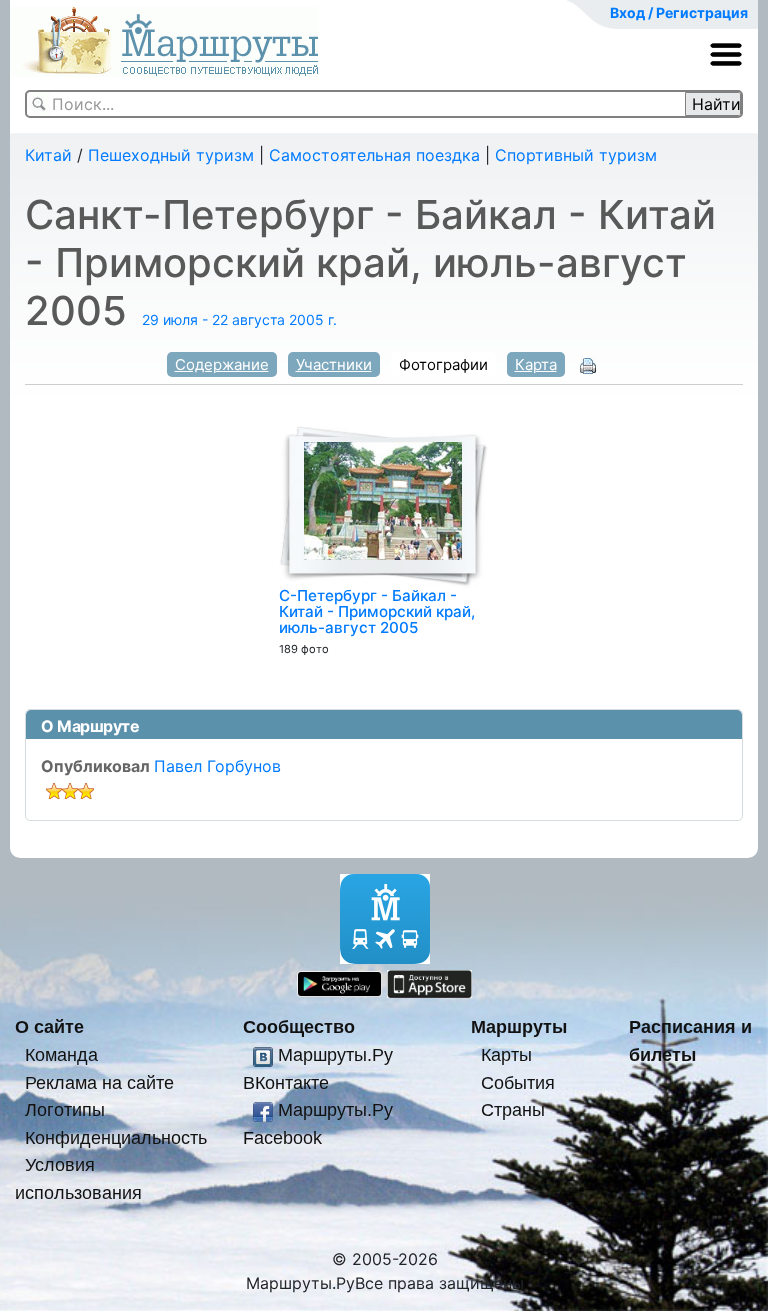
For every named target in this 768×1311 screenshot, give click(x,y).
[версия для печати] (588, 364)
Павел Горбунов (217, 766)
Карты (506, 1054)
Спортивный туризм (576, 155)
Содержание (222, 364)
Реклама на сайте (99, 1082)
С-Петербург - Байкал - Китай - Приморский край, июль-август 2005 (377, 611)
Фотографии (443, 364)
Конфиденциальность (116, 1137)
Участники (334, 364)
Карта (536, 364)
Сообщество (299, 1026)
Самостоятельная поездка (374, 155)
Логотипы (65, 1109)
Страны (513, 1109)
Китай (48, 155)
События (518, 1082)
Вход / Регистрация (679, 12)
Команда (61, 1054)
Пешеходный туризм (171, 155)
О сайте (49, 1026)
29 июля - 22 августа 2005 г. (239, 319)
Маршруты (519, 1026)
